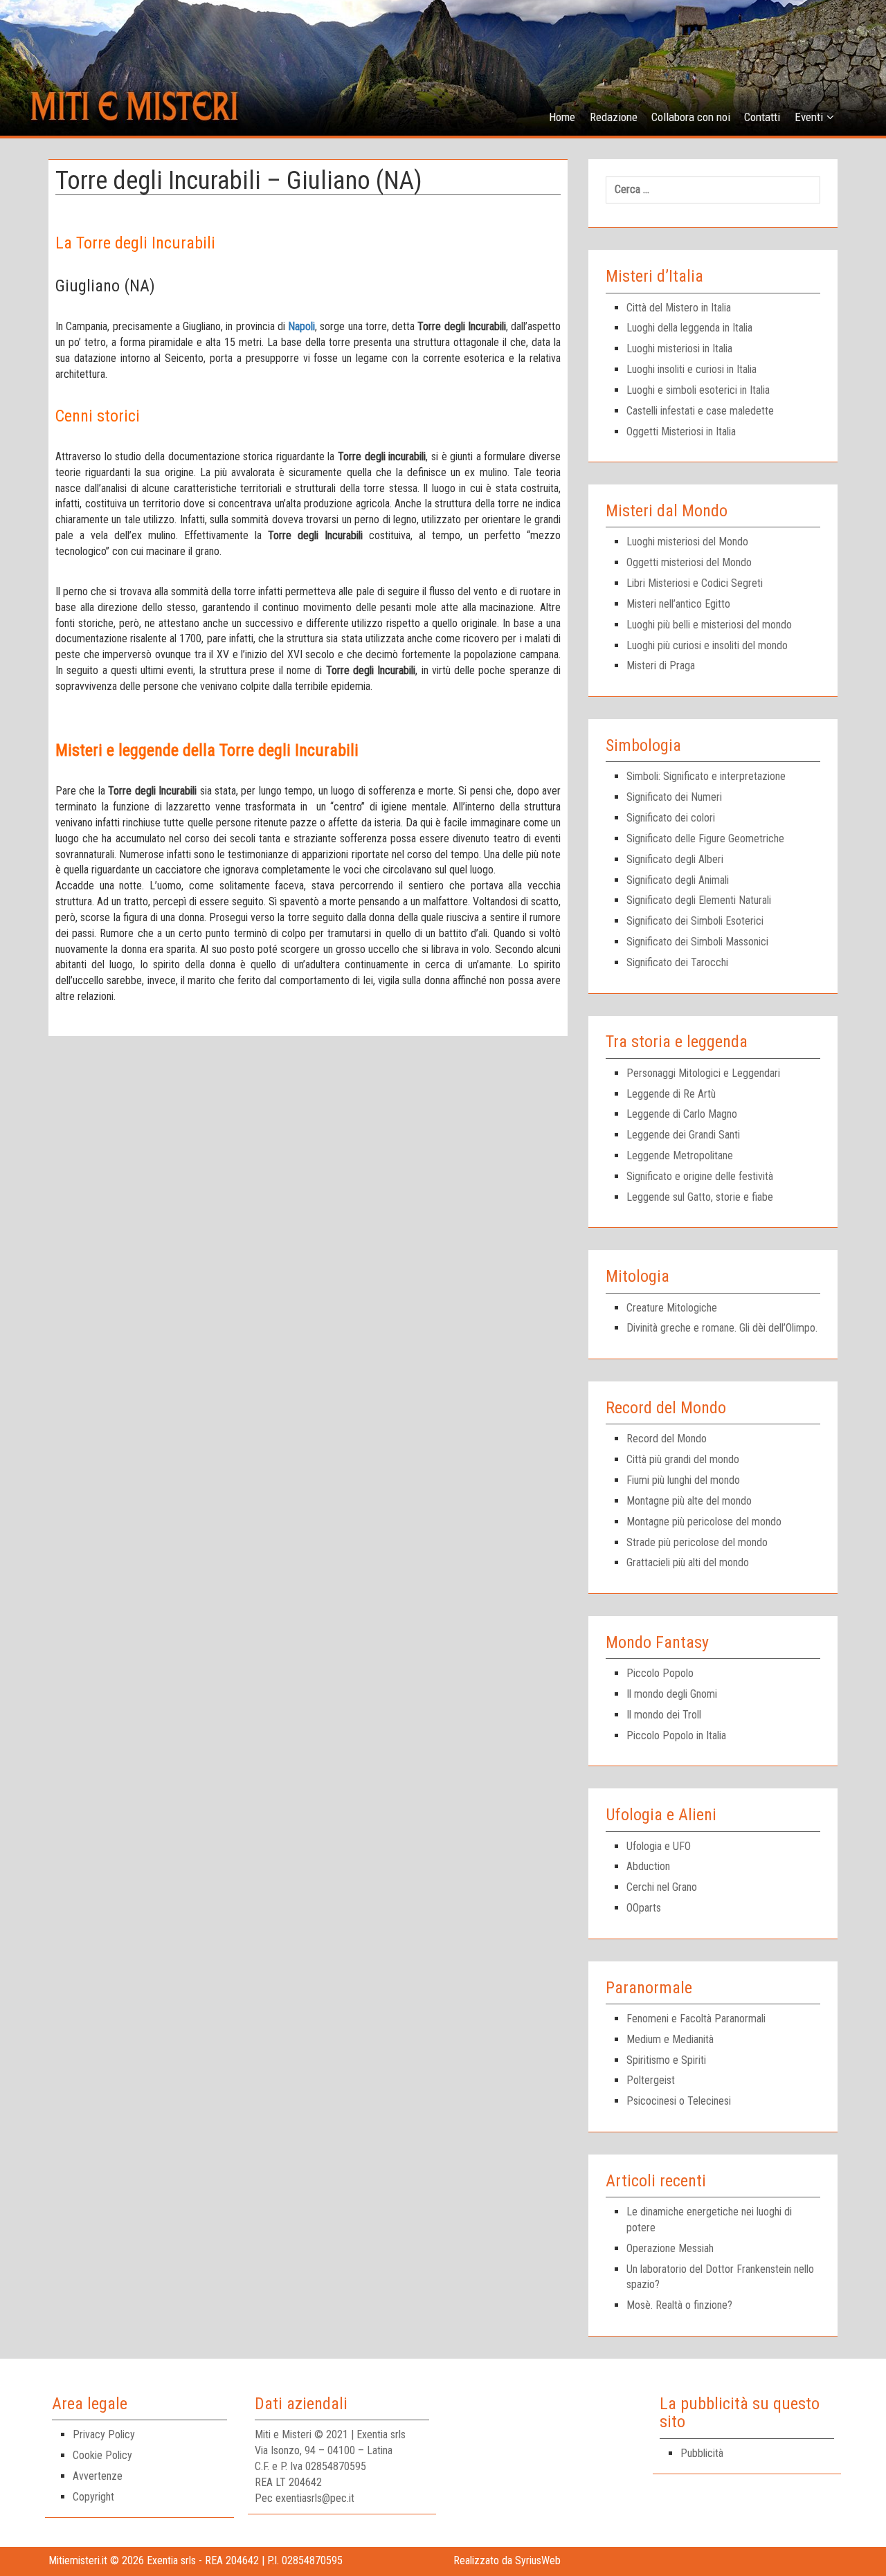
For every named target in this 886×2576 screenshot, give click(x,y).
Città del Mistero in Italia (679, 308)
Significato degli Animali (678, 880)
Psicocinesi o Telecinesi (679, 2101)
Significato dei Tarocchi (677, 962)
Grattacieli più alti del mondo (688, 1562)
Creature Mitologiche (672, 1308)
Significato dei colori (671, 818)
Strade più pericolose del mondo (697, 1542)
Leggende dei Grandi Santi (683, 1135)
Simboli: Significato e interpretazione (706, 776)
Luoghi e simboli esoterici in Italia (698, 390)
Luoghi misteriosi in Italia (679, 348)
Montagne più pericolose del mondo (704, 1522)
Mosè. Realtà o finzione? (679, 2305)
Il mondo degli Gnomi (672, 1694)
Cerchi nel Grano (662, 1887)
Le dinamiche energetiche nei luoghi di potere (709, 2220)
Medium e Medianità (670, 2039)
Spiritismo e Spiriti (666, 2060)
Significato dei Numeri (674, 797)
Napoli (301, 326)
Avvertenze (98, 2476)
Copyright (93, 2497)
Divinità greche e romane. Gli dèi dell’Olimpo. (722, 1328)
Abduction (648, 1866)
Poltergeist (651, 2080)
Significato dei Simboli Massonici (697, 942)
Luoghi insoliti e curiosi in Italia (691, 369)
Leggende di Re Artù (671, 1094)
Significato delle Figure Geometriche (705, 838)
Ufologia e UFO (659, 1846)
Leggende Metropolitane (680, 1155)
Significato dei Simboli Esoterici (695, 921)
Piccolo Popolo (660, 1673)
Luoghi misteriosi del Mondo (687, 542)
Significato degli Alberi (675, 859)
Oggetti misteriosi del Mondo (689, 562)
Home (562, 117)
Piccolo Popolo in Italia (676, 1735)
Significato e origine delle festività (700, 1176)
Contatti (762, 117)
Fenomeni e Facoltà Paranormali (696, 2019)
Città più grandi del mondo (683, 1459)
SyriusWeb (538, 2560)
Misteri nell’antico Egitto (678, 604)
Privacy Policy (104, 2434)
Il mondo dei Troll (664, 1715)
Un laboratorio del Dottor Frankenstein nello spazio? (720, 2277)
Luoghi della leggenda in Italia (689, 328)
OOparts (644, 1908)
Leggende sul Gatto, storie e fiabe (700, 1197)
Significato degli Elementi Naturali (699, 900)
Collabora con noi (691, 117)
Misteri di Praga (661, 665)
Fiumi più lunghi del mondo (683, 1480)
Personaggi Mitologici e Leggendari (703, 1073)
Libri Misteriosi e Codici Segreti (695, 583)
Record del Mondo (667, 1439)
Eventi (809, 117)
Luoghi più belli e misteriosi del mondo (709, 625)
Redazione (614, 117)
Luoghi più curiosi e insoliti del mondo (707, 645)
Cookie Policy (102, 2455)
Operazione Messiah (670, 2248)
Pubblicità (702, 2453)
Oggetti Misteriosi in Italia (681, 432)
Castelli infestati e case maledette (700, 411)
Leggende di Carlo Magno (682, 1114)
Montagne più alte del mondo (689, 1501)
